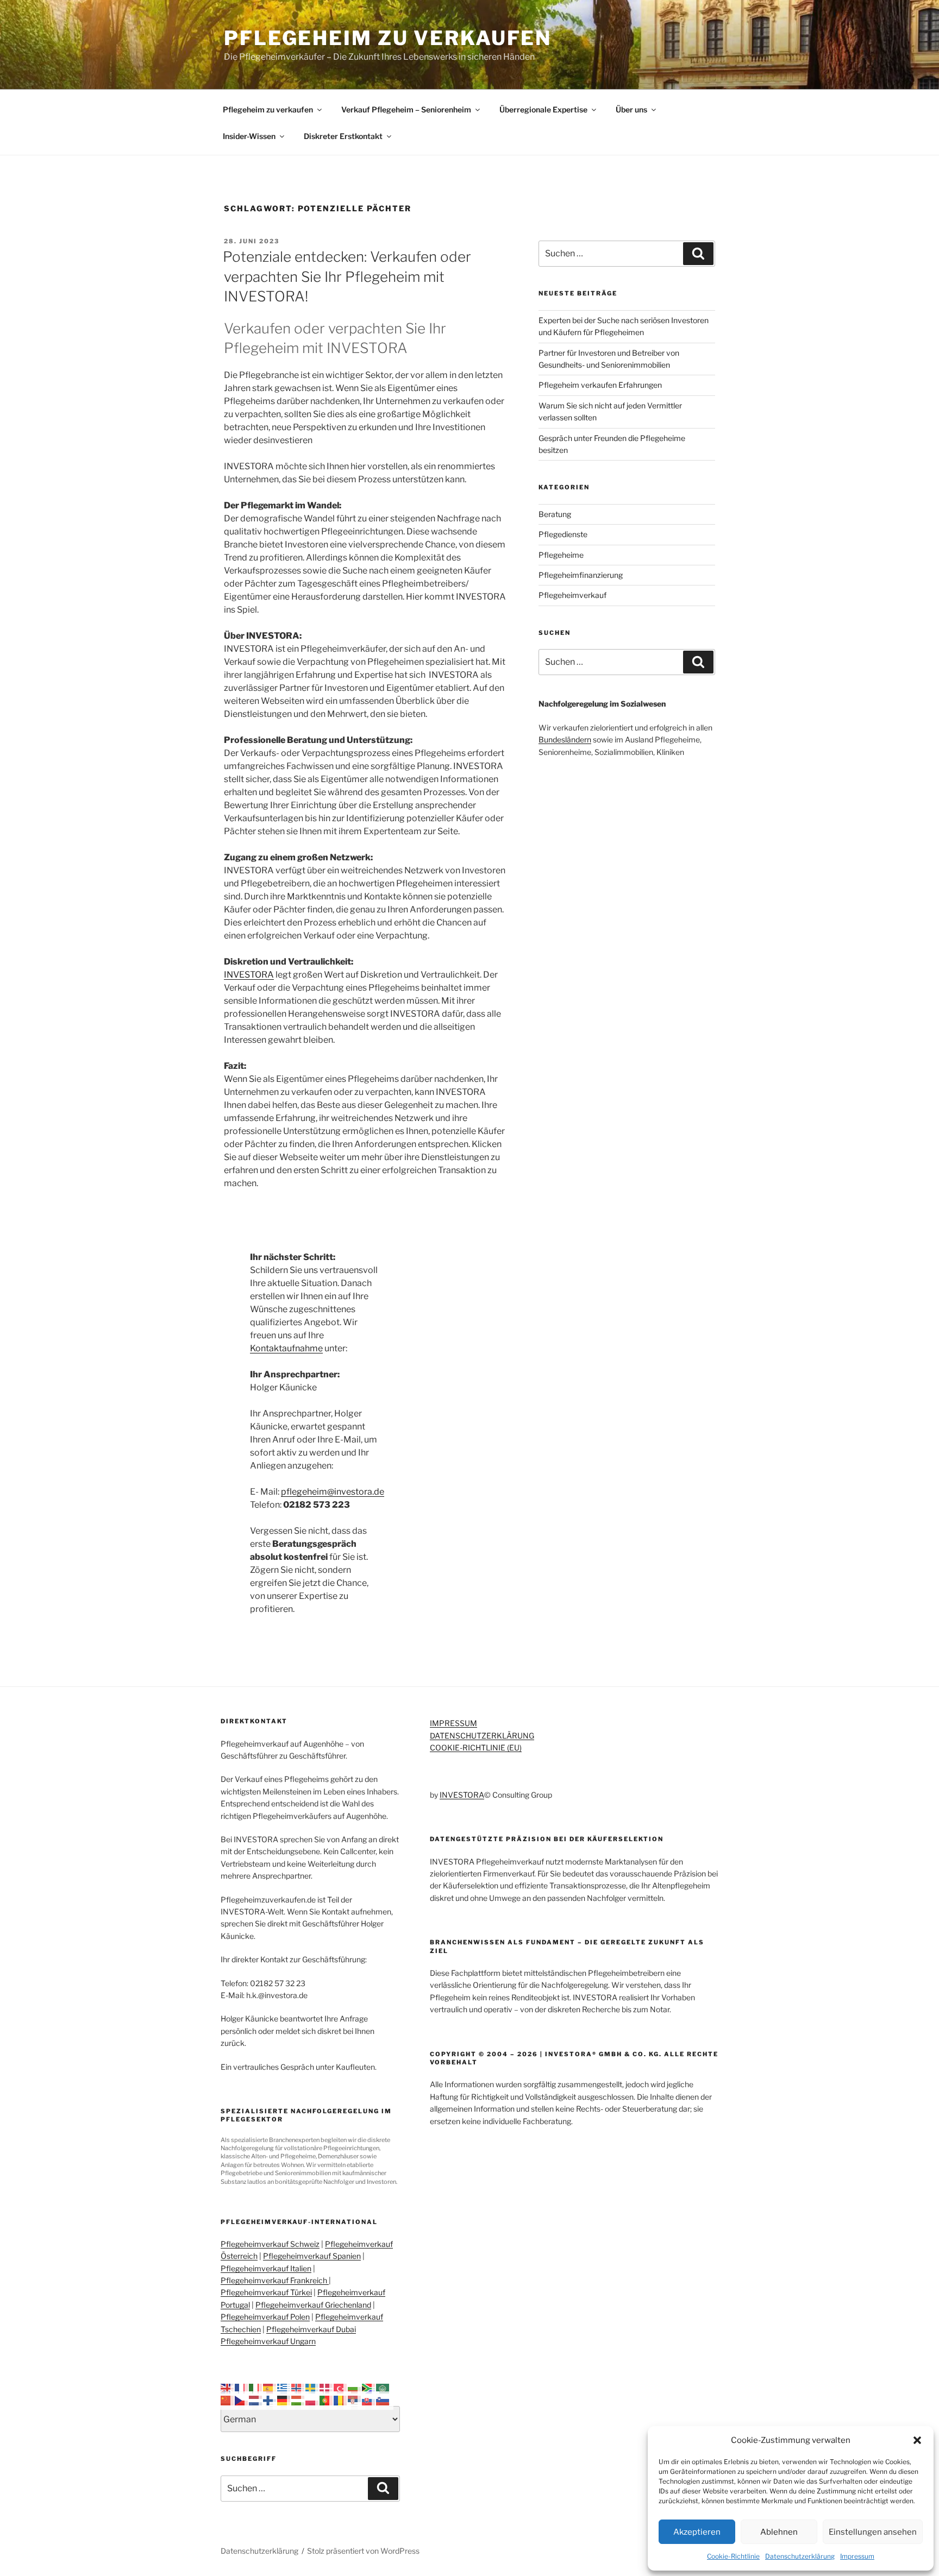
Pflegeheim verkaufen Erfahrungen (600, 385)
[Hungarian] (298, 2400)
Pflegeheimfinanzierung (581, 575)
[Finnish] (270, 2400)
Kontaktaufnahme (286, 1348)
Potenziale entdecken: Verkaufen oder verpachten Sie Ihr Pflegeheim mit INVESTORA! (347, 276)
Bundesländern (565, 739)
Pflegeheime (561, 555)
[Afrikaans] (369, 2387)
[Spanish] (270, 2387)
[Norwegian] (298, 2387)
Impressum (857, 2556)
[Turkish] (341, 2387)
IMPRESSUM (453, 1723)
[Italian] (256, 2387)
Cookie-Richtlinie (733, 2556)
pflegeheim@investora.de (333, 1492)
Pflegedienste (563, 534)
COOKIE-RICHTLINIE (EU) (476, 1747)
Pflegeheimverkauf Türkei (266, 2292)
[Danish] (327, 2387)
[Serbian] (355, 2400)
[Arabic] (383, 2387)
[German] (284, 2400)
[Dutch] (256, 2400)
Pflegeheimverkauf (572, 595)
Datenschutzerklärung (800, 2556)
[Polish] (312, 2400)
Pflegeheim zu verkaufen (388, 38)
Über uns (631, 109)
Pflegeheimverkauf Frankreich (275, 2280)
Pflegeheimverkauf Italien (266, 2268)
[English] (228, 2387)
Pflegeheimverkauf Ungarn (268, 2341)
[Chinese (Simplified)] (228, 2400)
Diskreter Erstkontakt (343, 136)
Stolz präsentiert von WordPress (363, 2551)
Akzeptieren (697, 2532)
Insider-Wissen (249, 136)
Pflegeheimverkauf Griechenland (313, 2305)
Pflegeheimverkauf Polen (265, 2317)
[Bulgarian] (355, 2387)
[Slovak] (369, 2400)
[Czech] (242, 2400)
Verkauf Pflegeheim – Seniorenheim (406, 109)
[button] (917, 2440)
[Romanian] (341, 2400)
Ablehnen (779, 2532)
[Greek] (284, 2387)
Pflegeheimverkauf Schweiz (270, 2244)
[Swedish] (312, 2387)
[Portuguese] (327, 2400)
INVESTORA (249, 975)
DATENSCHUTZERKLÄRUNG (482, 1736)
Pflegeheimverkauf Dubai (311, 2329)
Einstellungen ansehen (873, 2532)
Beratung (555, 514)
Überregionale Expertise (543, 109)
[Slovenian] (383, 2400)
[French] (242, 2387)
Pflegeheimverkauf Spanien (312, 2256)
